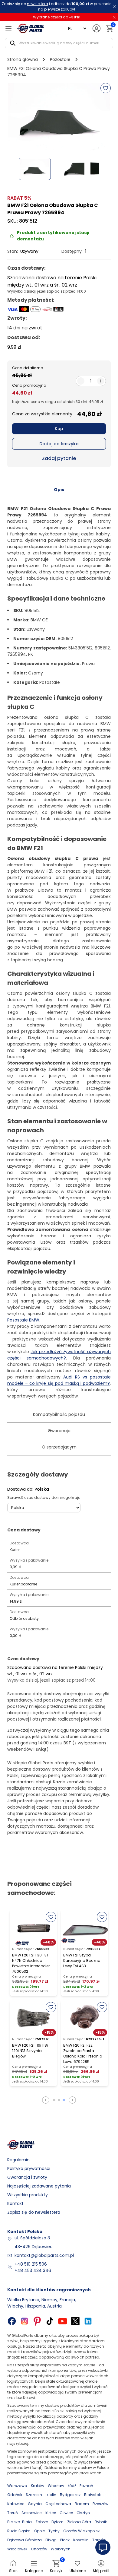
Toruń (13, 2513)
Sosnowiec (32, 2513)
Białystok (92, 2495)
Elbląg (51, 2540)
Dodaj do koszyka (59, 444)
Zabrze (42, 2522)
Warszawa (17, 2486)
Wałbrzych (61, 2549)
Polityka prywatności (29, 2168)
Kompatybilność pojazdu (59, 1414)
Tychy (54, 2531)
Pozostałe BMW (23, 1320)
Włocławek (17, 2549)
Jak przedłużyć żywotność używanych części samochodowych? (59, 1355)
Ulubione (78, 2571)
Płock (65, 2540)
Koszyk (56, 2566)
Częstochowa (58, 2504)
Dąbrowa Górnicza (25, 2540)
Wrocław (56, 2486)
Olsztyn (83, 2513)
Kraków (38, 2486)
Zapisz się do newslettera (34, 2212)
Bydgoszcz (70, 2495)
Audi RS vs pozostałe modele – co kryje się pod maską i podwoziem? (59, 1380)
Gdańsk (15, 2495)
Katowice (16, 2504)
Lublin (51, 2495)
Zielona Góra (79, 2522)
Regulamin (18, 2160)
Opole (39, 2531)
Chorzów (39, 2549)
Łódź (72, 2486)
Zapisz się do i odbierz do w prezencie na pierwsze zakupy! (57, 6)
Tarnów (99, 2540)
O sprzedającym (59, 1447)
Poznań (86, 2486)
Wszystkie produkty (28, 2195)
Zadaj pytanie (59, 458)
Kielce (51, 2513)
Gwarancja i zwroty (27, 2177)
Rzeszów (100, 2504)
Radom (82, 2504)
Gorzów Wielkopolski (82, 2531)
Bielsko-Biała (20, 2522)
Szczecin (34, 2495)
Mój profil (101, 2571)
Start (13, 2571)
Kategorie (34, 2571)
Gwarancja (59, 1431)
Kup (59, 429)
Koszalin (81, 2540)
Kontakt (15, 2203)
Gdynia (35, 2504)
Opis (59, 490)
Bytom (57, 2522)
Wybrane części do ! (57, 17)
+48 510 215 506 (31, 2264)
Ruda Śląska (19, 2531)
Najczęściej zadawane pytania (39, 2186)
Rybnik (101, 2522)
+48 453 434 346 (33, 2270)
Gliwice (66, 2513)
